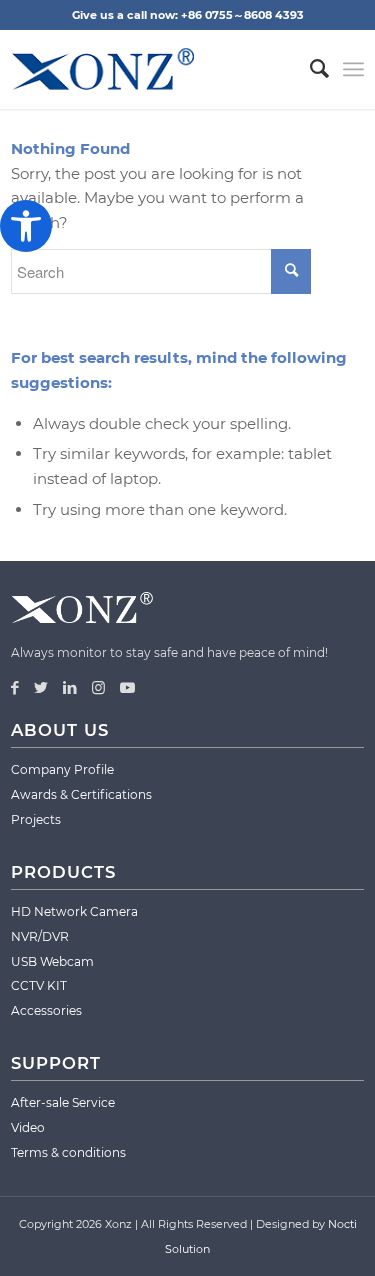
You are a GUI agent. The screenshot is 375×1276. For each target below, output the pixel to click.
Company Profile (62, 769)
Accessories (46, 1010)
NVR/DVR (40, 936)
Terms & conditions (68, 1152)
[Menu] (353, 69)
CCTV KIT (39, 985)
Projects (36, 819)
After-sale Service (63, 1102)
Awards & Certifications (81, 794)
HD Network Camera (74, 911)
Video (28, 1127)
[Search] (309, 69)
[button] (26, 226)
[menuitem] (309, 69)
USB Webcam (52, 961)
